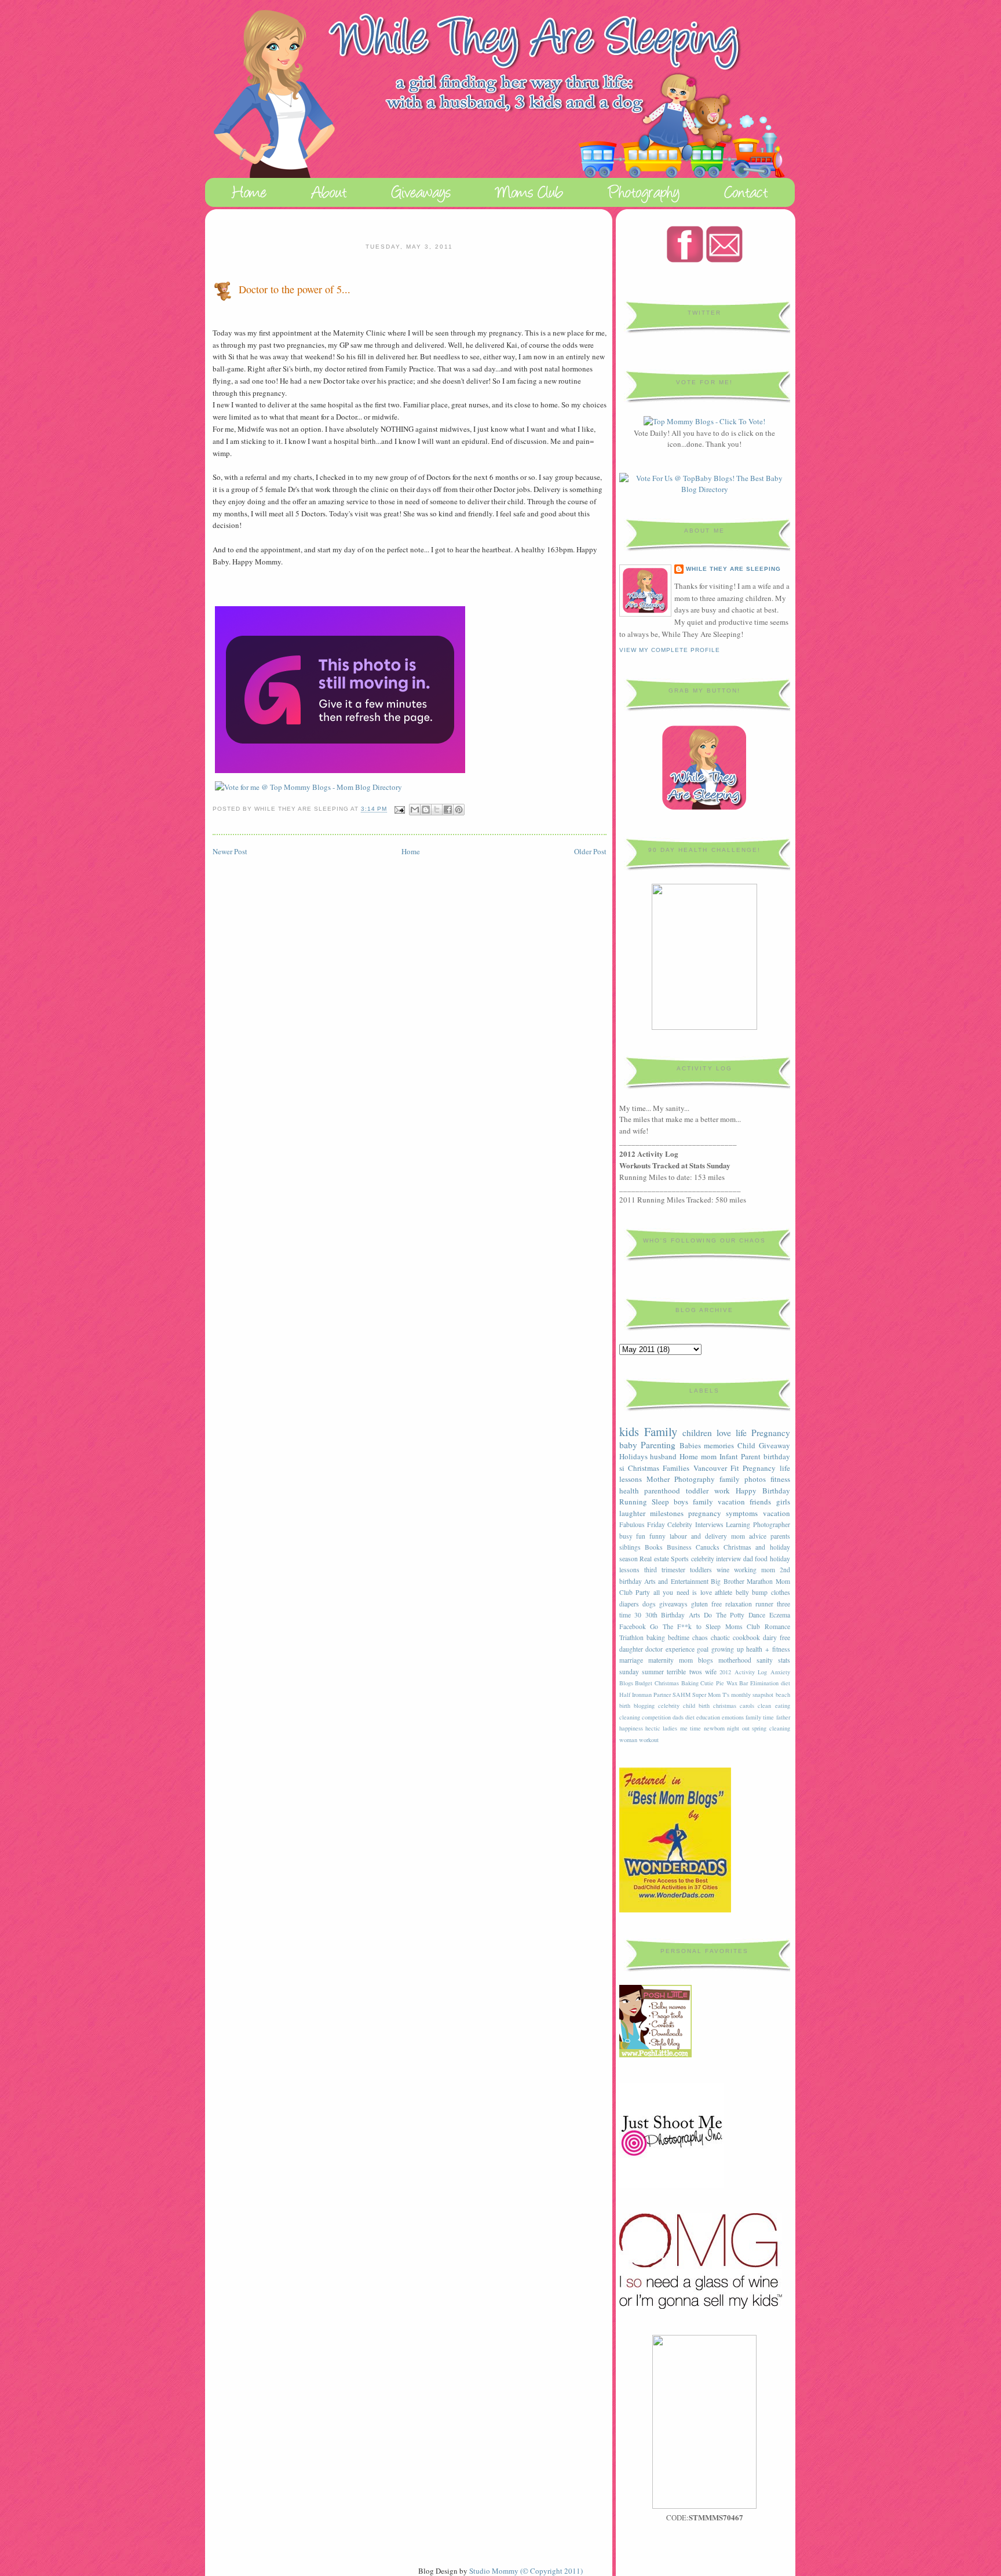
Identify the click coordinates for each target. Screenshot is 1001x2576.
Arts (695, 1615)
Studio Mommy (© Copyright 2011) (526, 2571)
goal (703, 1649)
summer (653, 1672)
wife (711, 1672)
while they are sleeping (733, 569)
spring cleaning (771, 1728)
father (783, 1717)
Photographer (772, 1524)
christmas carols (734, 1706)
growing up (728, 1649)
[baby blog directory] (705, 489)
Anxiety (780, 1672)
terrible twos (684, 1672)
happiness (631, 1728)
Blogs (626, 1683)
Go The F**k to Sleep (685, 1626)
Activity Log (751, 1672)
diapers (629, 1604)
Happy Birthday (763, 1491)
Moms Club (743, 1626)
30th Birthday (665, 1615)
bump (760, 1592)
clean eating (774, 1706)
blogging (644, 1706)
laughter (632, 1513)
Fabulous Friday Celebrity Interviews (671, 1524)
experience (680, 1649)
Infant (729, 1456)
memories (719, 1445)
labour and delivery (698, 1536)
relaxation (739, 1604)
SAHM (682, 1695)
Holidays (633, 1456)
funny (657, 1536)
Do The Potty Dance (735, 1615)
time (625, 1615)
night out (738, 1728)
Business (679, 1547)
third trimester (665, 1570)
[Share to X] (437, 810)
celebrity (669, 1706)
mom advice (749, 1536)
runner (764, 1604)
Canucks (708, 1547)
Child (746, 1445)
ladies (670, 1728)
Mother (658, 1479)
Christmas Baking (677, 1683)
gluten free (706, 1604)
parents (780, 1536)
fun (641, 1536)
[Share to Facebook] (448, 810)
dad (748, 1559)
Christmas (644, 1468)
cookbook (746, 1637)
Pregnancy (771, 1433)
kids (629, 1431)
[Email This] (415, 810)
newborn (714, 1728)
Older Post (590, 851)
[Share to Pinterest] (459, 810)
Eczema (780, 1615)
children (697, 1433)
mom (709, 1456)
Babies (690, 1445)
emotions (733, 1717)
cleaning (630, 1717)
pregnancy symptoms (723, 1513)
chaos (700, 1637)
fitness (780, 1479)
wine (723, 1570)
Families (676, 1468)
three (783, 1604)
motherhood (735, 1660)
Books (654, 1547)
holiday (780, 1559)
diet (690, 1717)
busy (626, 1536)
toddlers (701, 1570)
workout (649, 1740)
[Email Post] (399, 809)
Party (643, 1592)
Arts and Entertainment (676, 1581)
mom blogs (696, 1660)
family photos (743, 1479)
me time (691, 1728)
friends (760, 1502)
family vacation (719, 1502)
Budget (644, 1683)
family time (760, 1717)
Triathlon (631, 1637)
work (722, 1491)
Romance (777, 1626)
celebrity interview (716, 1559)
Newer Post (230, 851)
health (629, 1491)
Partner (662, 1695)
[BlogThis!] (426, 810)
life (741, 1433)
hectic (653, 1728)
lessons (629, 1570)
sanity (765, 1660)
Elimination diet (770, 1683)
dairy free (777, 1637)
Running (633, 1502)
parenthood (662, 1491)
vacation (777, 1513)
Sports (680, 1559)
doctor (654, 1649)
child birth (696, 1706)
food (761, 1559)
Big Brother (727, 1581)
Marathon (760, 1581)
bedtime (679, 1637)
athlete (724, 1592)
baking (656, 1637)
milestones (667, 1513)
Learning (738, 1524)
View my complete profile (670, 650)
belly (742, 1592)
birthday (777, 1456)
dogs (649, 1604)
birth (625, 1706)
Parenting (658, 1445)
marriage (631, 1660)
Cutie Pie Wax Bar (724, 1683)
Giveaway (775, 1445)
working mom (755, 1570)
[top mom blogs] (704, 421)
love (724, 1433)
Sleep (660, 1502)
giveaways (673, 1604)
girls (783, 1502)
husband (663, 1456)
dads (678, 1717)
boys (681, 1502)
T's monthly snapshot (748, 1695)
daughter (631, 1649)
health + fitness (768, 1649)
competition (656, 1717)
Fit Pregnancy (753, 1468)
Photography (695, 1479)
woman (628, 1740)
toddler (697, 1491)
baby (628, 1445)
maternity (661, 1660)
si (622, 1468)
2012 (725, 1672)
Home (411, 851)
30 (638, 1615)
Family (661, 1431)
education (708, 1717)
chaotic (720, 1637)
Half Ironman (635, 1695)
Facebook (633, 1626)
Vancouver (710, 1468)
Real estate (654, 1559)
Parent (751, 1456)
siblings (630, 1547)
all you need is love (683, 1592)
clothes (781, 1592)
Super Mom (706, 1695)
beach (783, 1695)
